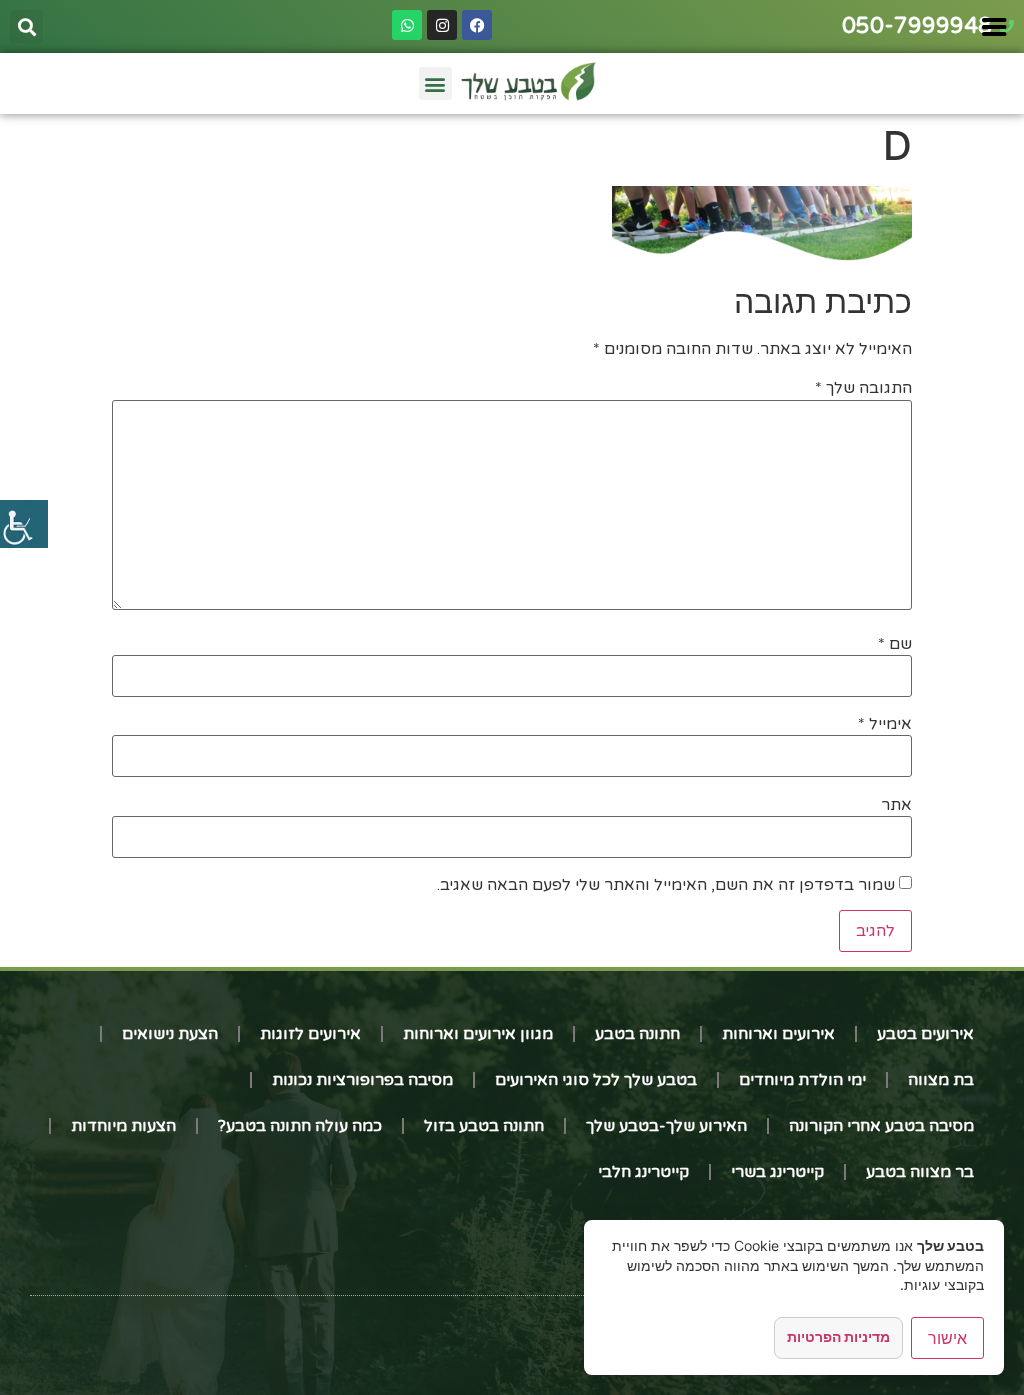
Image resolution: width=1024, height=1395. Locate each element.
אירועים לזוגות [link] (310, 1034)
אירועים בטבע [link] (925, 1034)
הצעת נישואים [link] (170, 1034)
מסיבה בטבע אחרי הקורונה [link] (881, 1126)
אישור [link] (947, 1338)
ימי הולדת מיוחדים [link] (802, 1080)
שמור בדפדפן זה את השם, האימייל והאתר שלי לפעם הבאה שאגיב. (666, 885)
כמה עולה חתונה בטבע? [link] (300, 1126)
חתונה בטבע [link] (637, 1034)
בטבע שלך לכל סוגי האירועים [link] (596, 1080)
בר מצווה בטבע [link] (920, 1172)
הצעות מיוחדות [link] (123, 1126)
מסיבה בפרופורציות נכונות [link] (362, 1080)
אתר (896, 805)
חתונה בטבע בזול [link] (484, 1126)
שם (895, 644)
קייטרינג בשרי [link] (777, 1172)
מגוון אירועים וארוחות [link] (478, 1034)
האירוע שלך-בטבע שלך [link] (666, 1126)
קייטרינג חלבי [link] (643, 1172)
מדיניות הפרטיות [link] (838, 1336)
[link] (24, 524)
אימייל (885, 724)
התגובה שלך (863, 388)
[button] (26, 26)
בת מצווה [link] (941, 1080)
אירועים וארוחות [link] (778, 1034)
